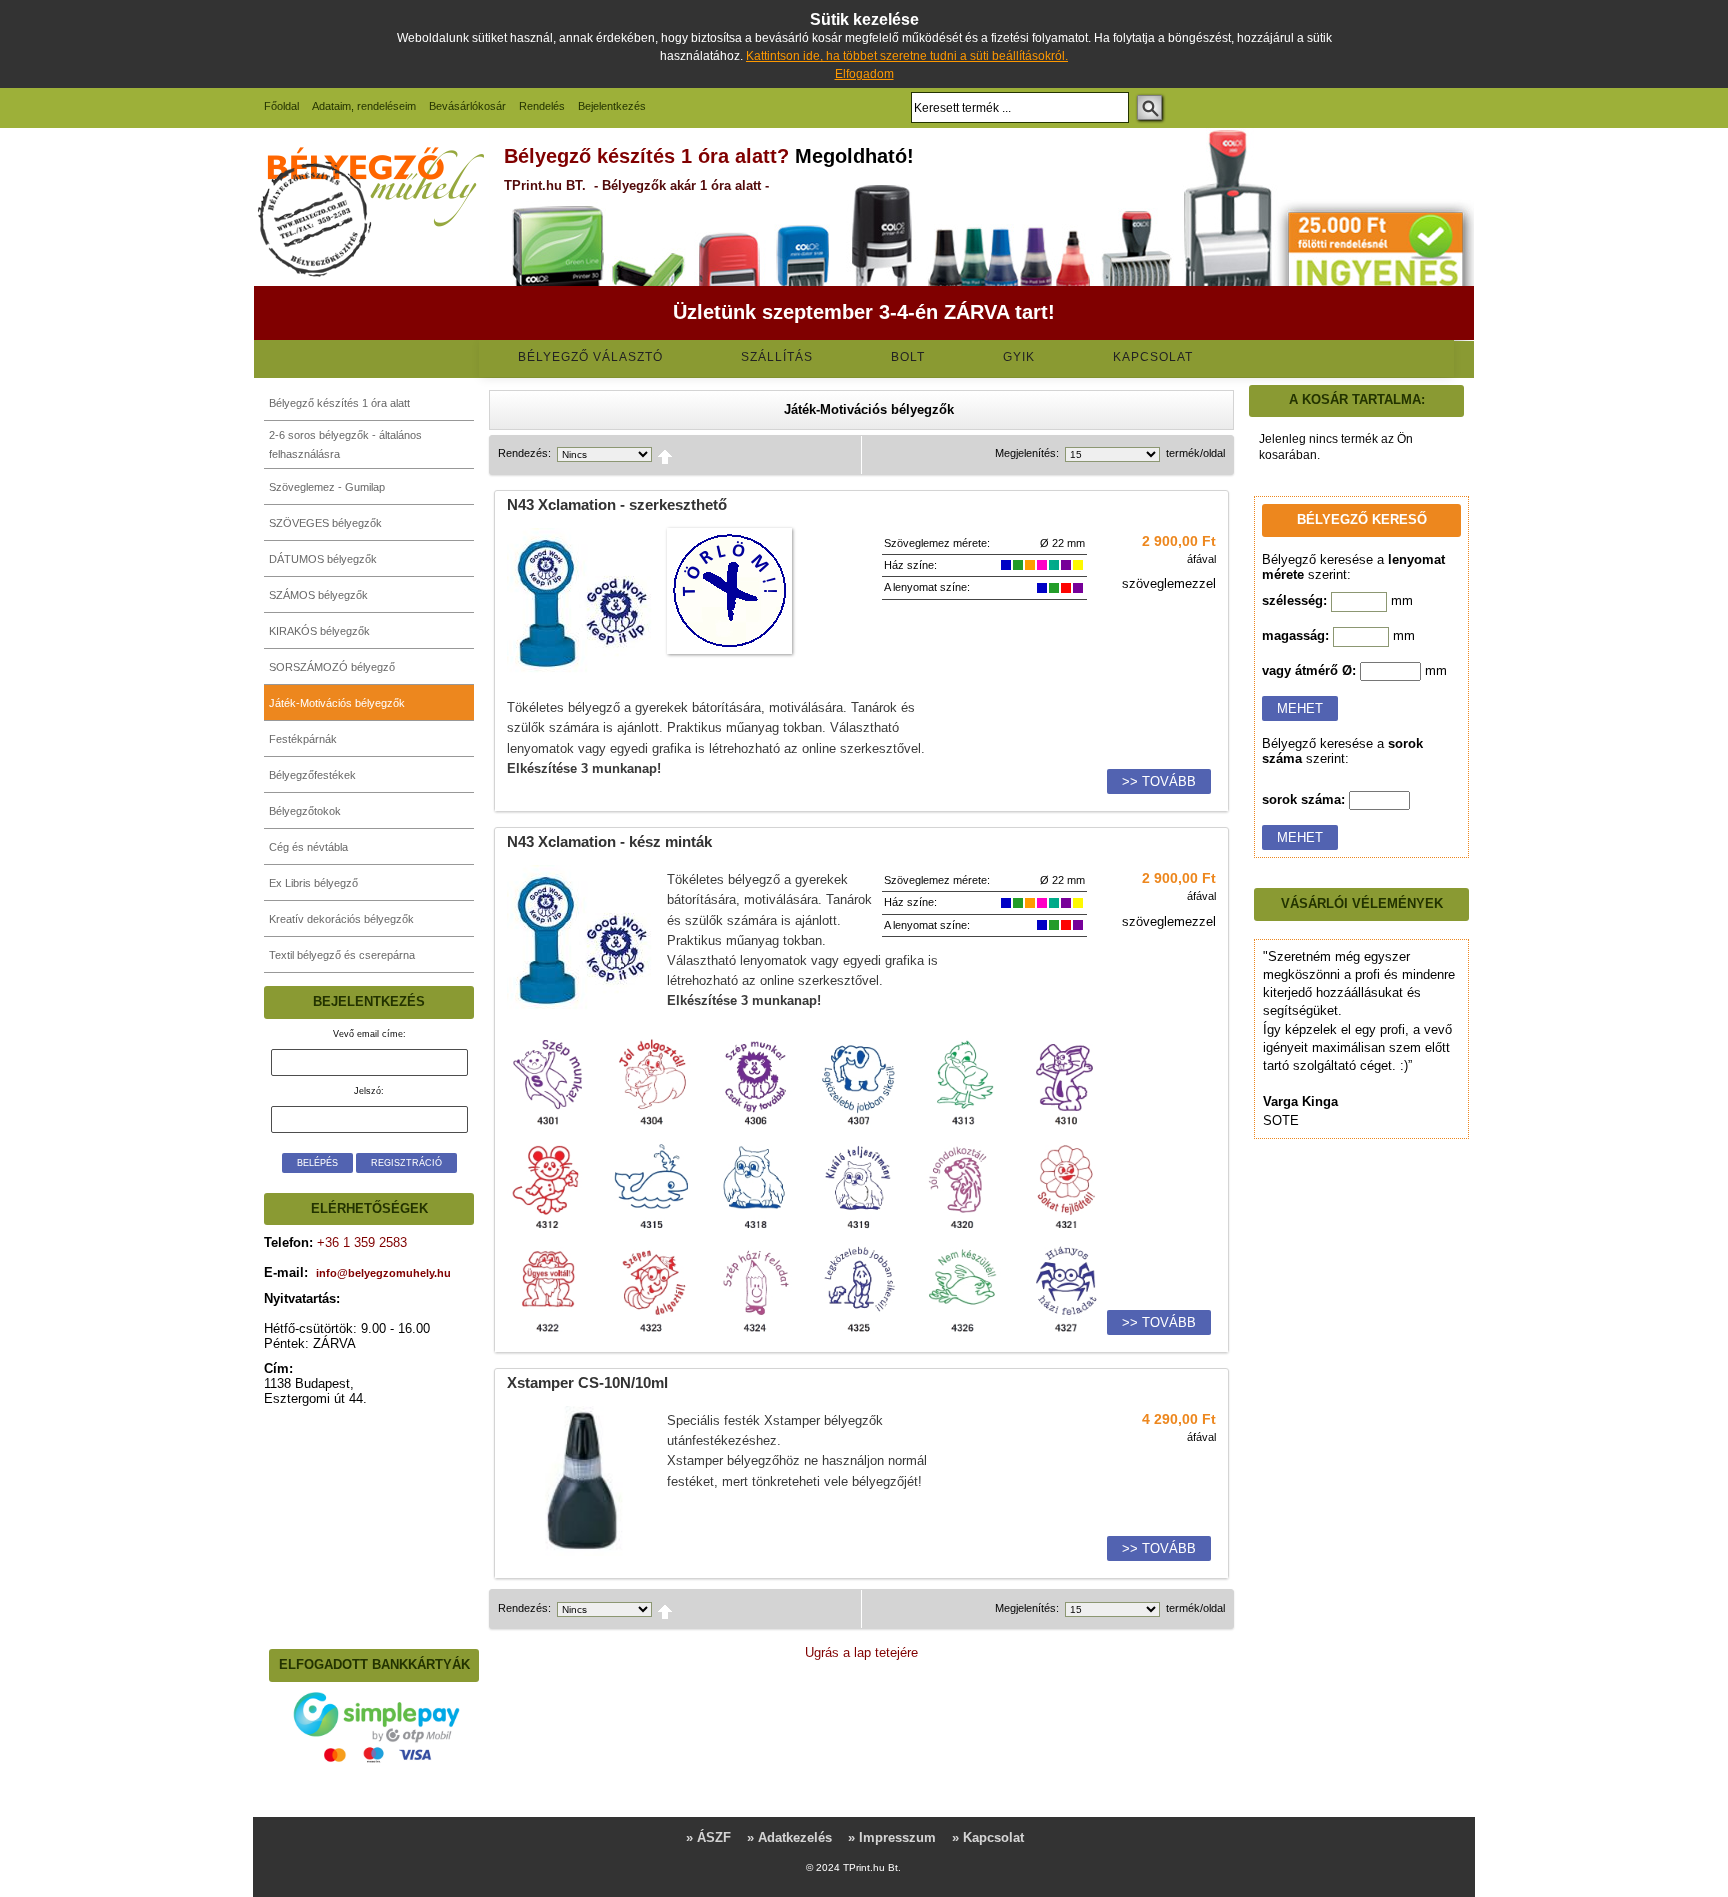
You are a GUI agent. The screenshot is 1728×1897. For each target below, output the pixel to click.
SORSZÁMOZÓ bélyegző (332, 667)
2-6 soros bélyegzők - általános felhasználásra (345, 444)
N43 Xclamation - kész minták (609, 842)
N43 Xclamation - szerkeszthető (617, 505)
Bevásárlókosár (467, 106)
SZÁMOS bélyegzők (318, 595)
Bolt (908, 357)
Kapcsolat (1153, 357)
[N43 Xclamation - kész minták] (582, 1011)
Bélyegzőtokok (305, 811)
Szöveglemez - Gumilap (327, 487)
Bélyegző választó (590, 357)
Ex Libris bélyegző (313, 883)
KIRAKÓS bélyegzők (319, 631)
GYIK (1019, 357)
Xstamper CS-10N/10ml (587, 1383)
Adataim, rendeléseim (364, 106)
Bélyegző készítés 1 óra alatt (339, 403)
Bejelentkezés (612, 106)
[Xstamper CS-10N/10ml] (582, 1552)
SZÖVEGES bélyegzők (325, 523)
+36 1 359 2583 (360, 1242)
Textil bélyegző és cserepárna (342, 955)
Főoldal (281, 106)
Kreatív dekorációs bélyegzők (341, 919)
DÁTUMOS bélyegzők (323, 559)
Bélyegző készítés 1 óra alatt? (646, 156)
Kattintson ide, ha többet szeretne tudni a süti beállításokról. (907, 56)
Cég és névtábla (308, 847)
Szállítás (777, 357)
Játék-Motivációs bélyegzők (337, 703)
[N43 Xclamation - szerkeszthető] (582, 674)
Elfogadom (864, 74)
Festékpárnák (303, 739)
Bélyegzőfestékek (312, 775)
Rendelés (542, 106)
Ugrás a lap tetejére (861, 1652)
